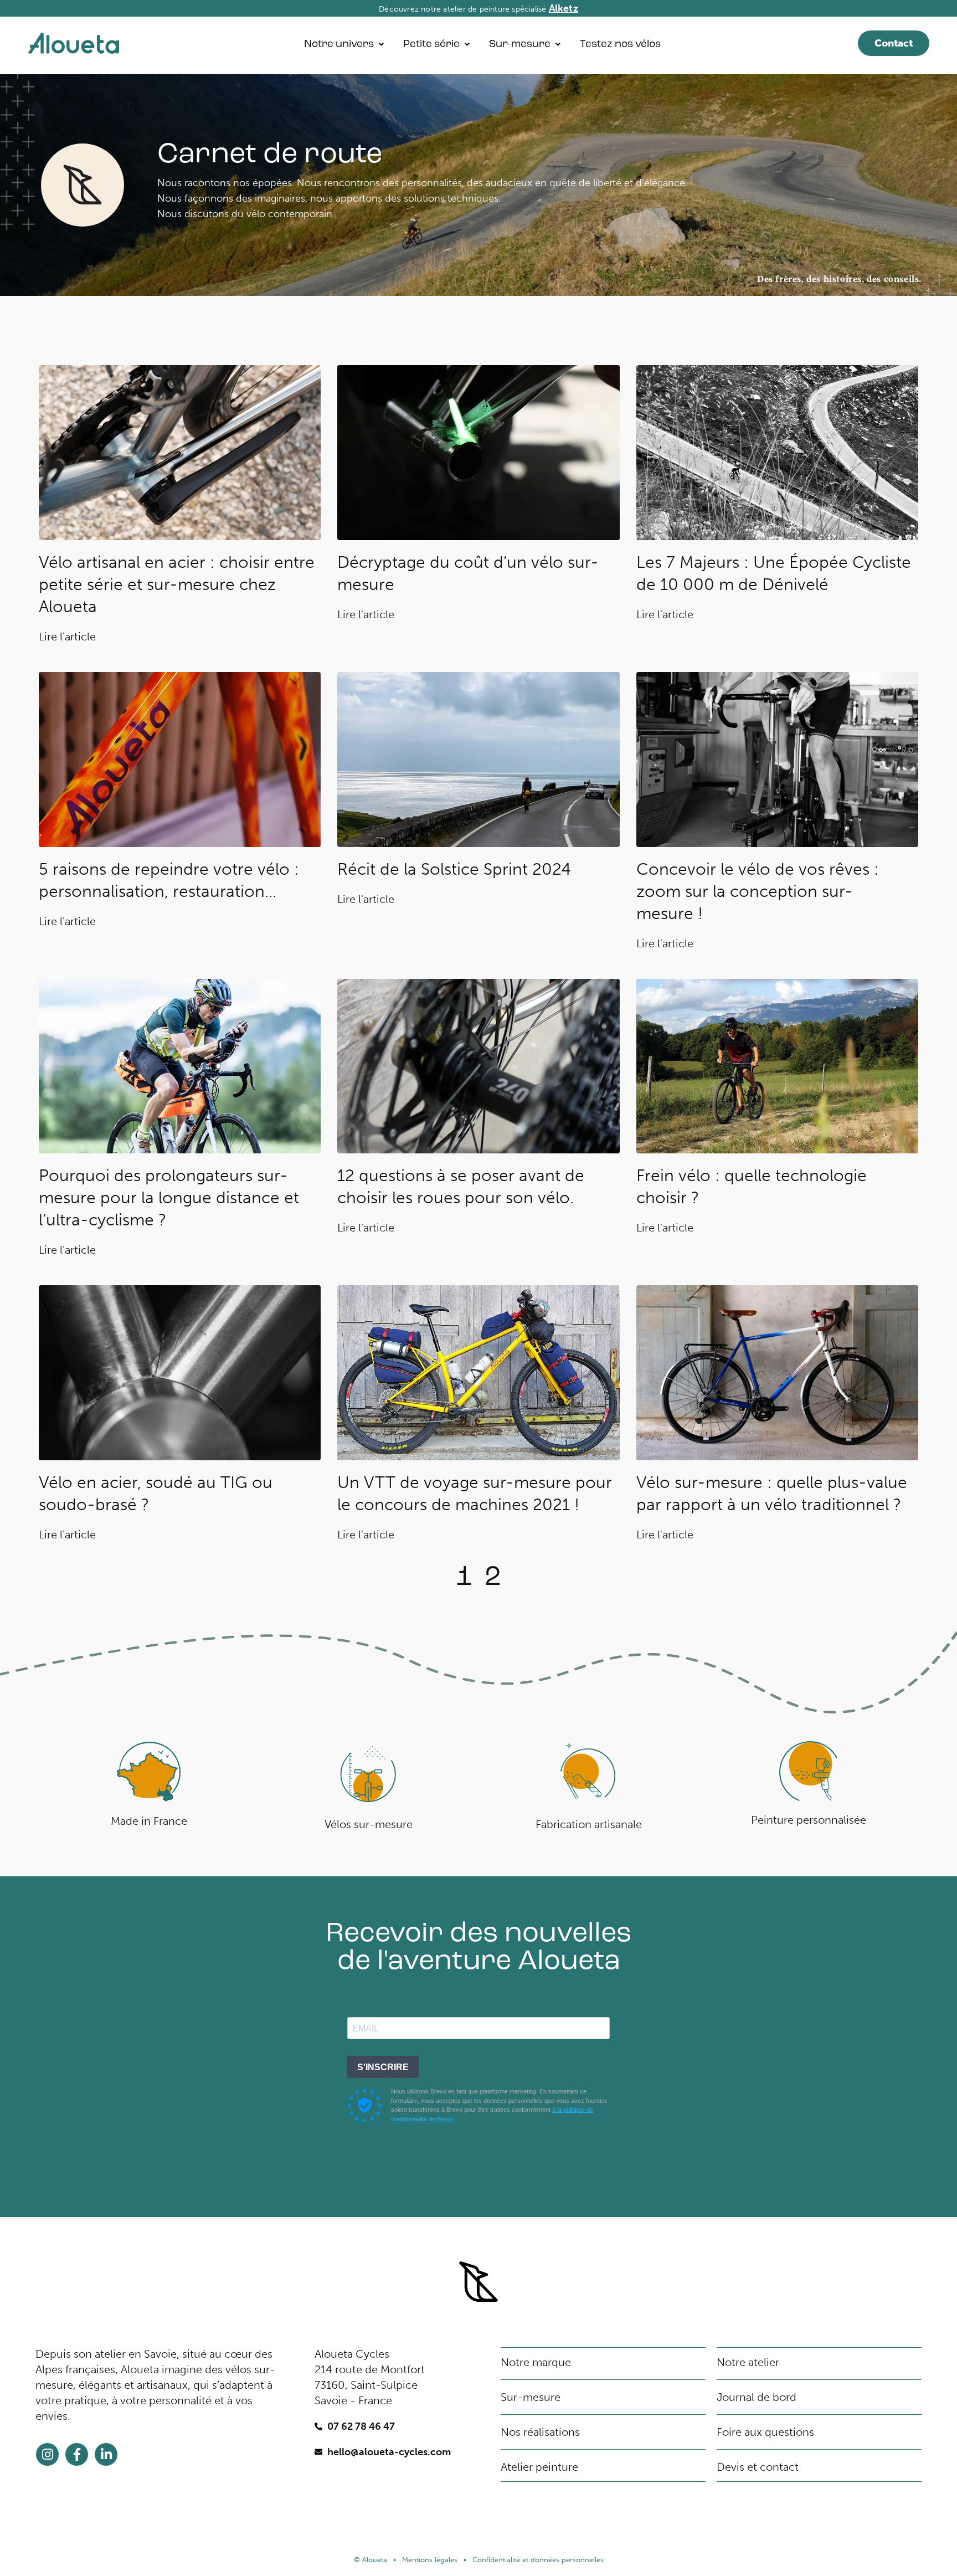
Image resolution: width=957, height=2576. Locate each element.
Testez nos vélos (620, 45)
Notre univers (339, 45)
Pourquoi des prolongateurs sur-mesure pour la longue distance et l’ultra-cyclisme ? (169, 1198)
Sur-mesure (520, 45)
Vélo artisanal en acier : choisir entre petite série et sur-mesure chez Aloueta (177, 584)
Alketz (564, 8)
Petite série (431, 45)
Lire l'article (67, 637)
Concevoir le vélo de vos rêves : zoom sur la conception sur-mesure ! (758, 891)
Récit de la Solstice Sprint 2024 (454, 869)
